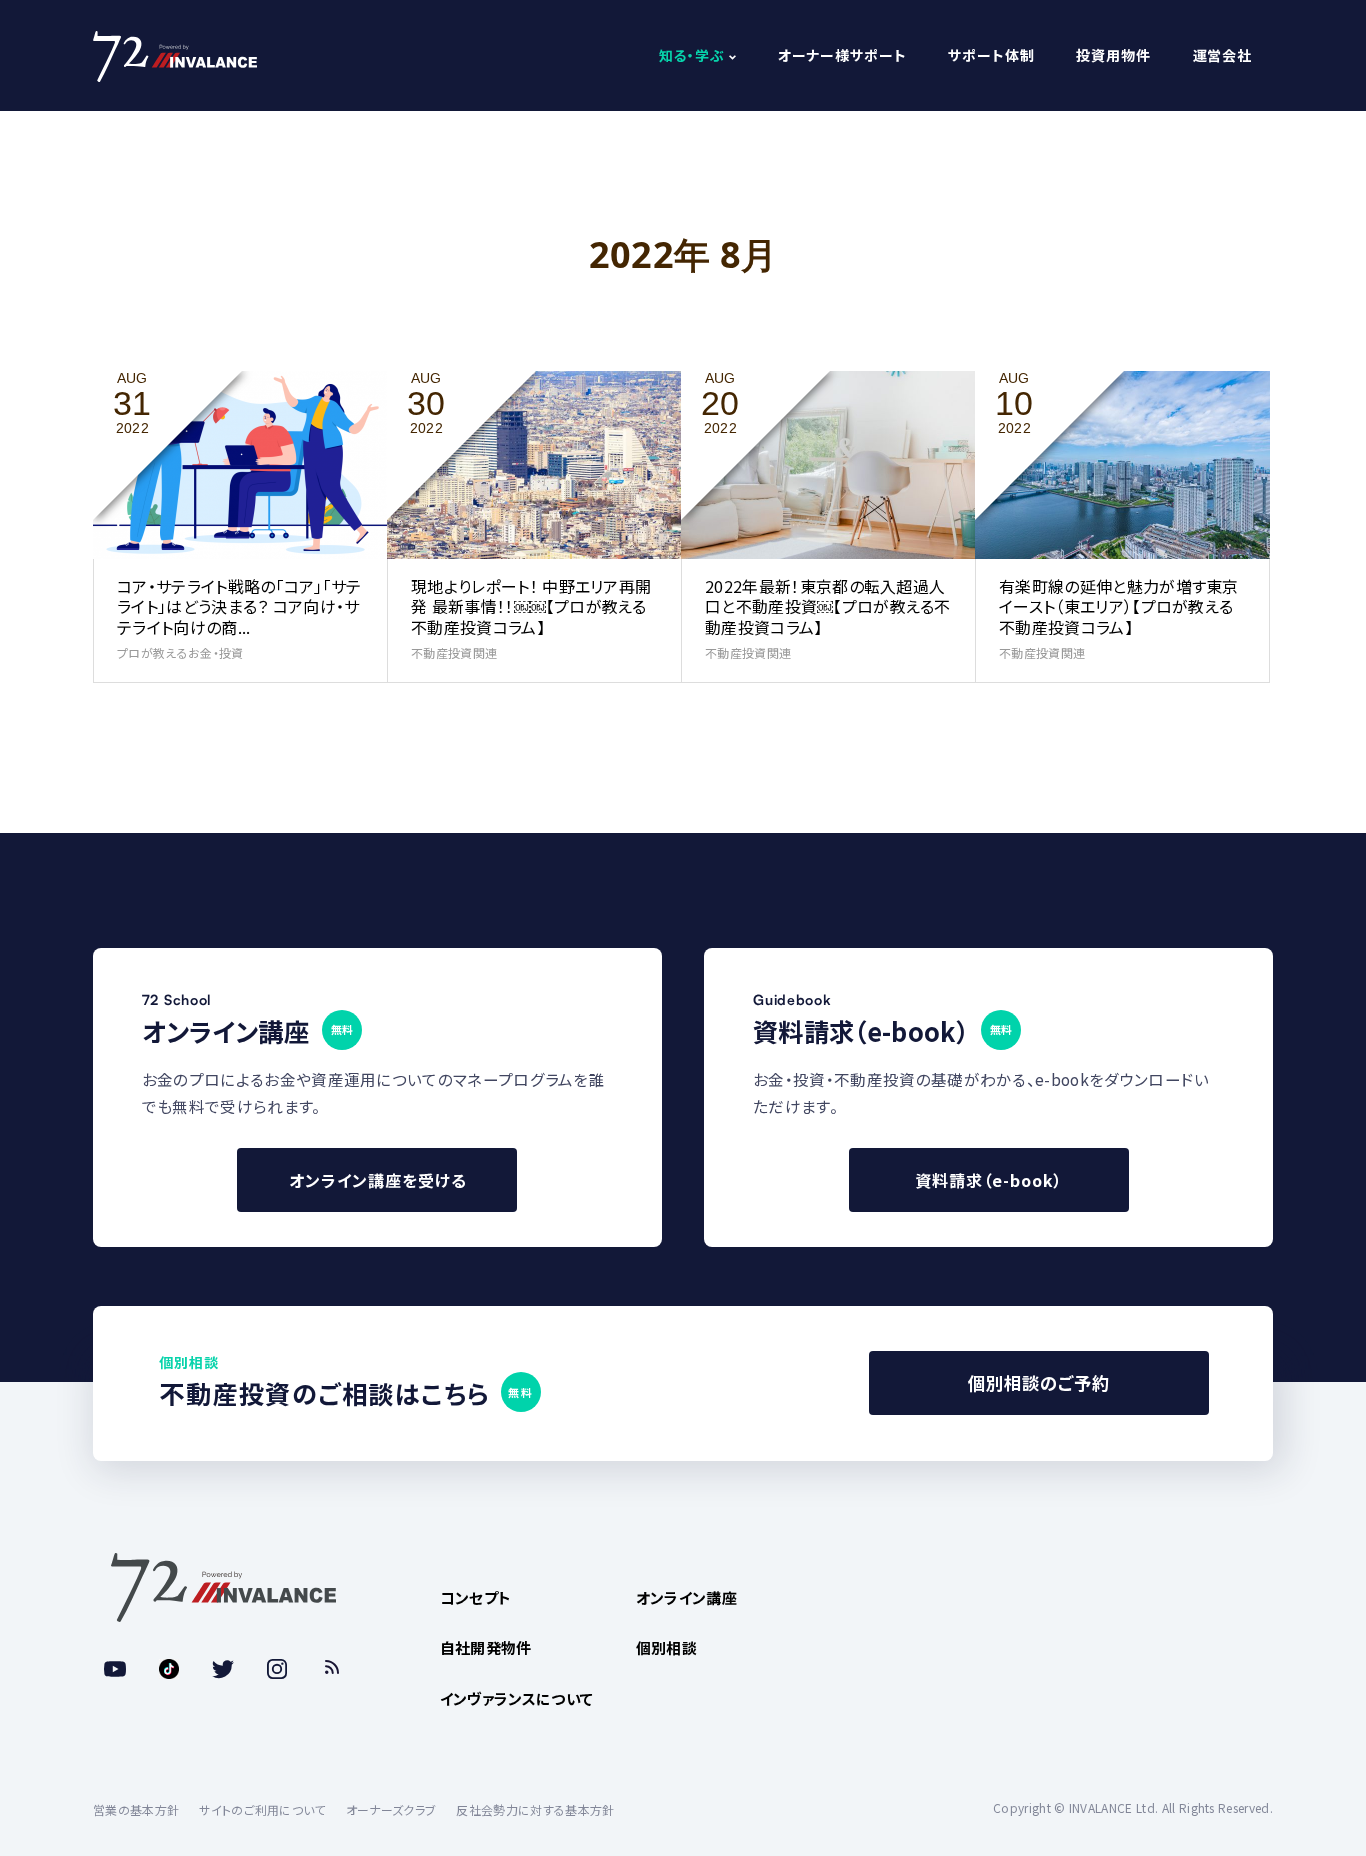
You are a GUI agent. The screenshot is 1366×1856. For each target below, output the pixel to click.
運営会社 (1222, 56)
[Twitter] (223, 1669)
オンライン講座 (686, 1597)
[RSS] (331, 1669)
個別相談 (666, 1647)
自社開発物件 (486, 1647)
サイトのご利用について (262, 1809)
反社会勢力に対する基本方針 (535, 1809)
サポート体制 (991, 56)
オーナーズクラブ (391, 1809)
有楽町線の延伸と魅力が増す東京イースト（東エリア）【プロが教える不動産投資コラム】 (1119, 607)
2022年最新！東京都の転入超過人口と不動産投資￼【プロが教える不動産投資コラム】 (828, 607)
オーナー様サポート (842, 56)
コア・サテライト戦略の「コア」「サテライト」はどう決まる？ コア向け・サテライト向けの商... (239, 607)
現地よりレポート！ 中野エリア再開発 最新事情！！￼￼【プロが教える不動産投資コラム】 (531, 607)
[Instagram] (277, 1669)
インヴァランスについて (517, 1698)
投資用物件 (1113, 56)
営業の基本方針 (136, 1809)
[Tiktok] (169, 1669)
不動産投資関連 (454, 652)
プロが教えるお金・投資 (180, 652)
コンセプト (476, 1597)
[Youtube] (115, 1669)
